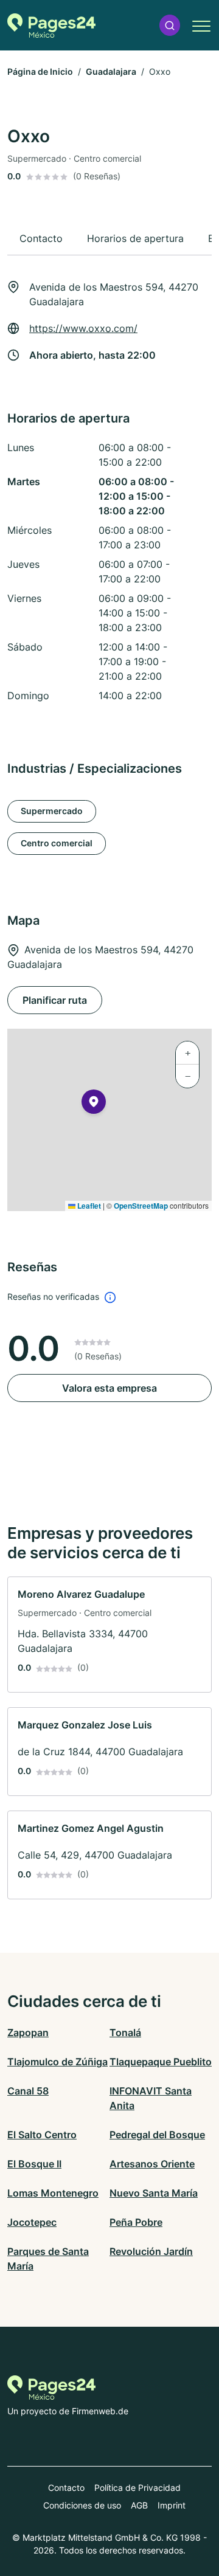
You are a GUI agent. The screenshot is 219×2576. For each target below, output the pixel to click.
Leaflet (88, 1206)
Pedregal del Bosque (157, 2135)
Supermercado (52, 811)
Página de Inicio (40, 71)
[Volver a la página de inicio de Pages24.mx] (51, 26)
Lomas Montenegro (53, 2193)
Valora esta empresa (109, 1388)
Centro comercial (57, 843)
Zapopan (28, 2032)
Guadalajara (111, 71)
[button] (170, 25)
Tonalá (125, 2032)
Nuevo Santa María (154, 2193)
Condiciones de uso (82, 2505)
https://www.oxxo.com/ (83, 328)
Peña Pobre (136, 2222)
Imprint (172, 2505)
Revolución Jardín (151, 2251)
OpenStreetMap (141, 1206)
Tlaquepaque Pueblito (161, 2062)
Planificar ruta (55, 1000)
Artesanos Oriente (152, 2164)
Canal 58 (28, 2091)
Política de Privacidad (137, 2488)
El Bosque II (34, 2164)
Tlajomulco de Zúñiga (57, 2062)
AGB (139, 2505)
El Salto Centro (42, 2135)
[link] (109, 1635)
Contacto (66, 2488)
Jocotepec (32, 2222)
